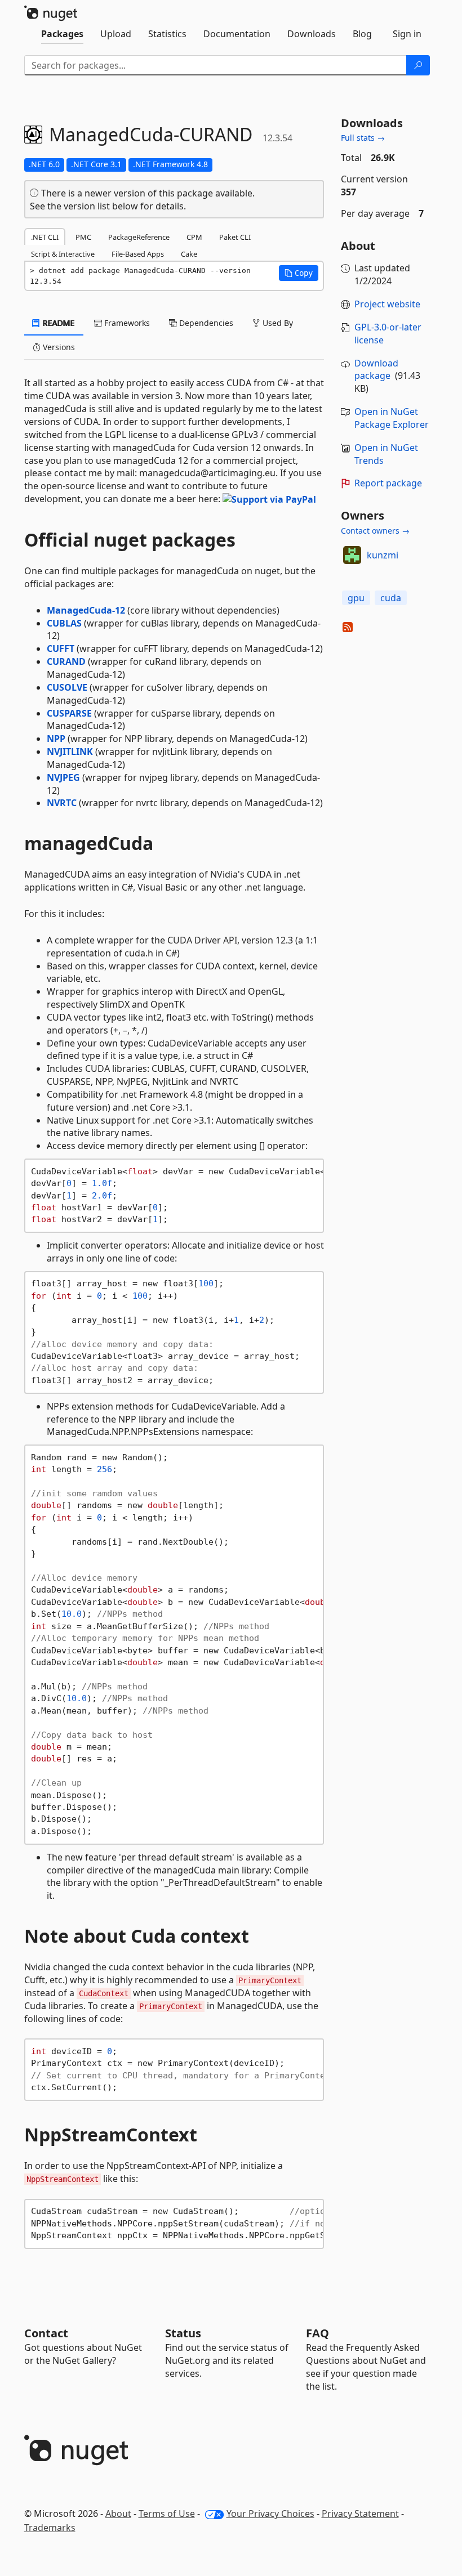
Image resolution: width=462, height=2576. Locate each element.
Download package (376, 370)
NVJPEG (63, 777)
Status (183, 2333)
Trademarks (50, 2528)
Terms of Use (167, 2514)
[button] (299, 273)
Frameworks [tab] (126, 323)
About (118, 2514)
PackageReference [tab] (139, 237)
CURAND (66, 661)
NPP (56, 739)
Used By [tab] (277, 323)
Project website (387, 304)
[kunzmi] (352, 555)
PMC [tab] (83, 237)
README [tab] (58, 323)
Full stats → (363, 138)
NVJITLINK (70, 752)
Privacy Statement (360, 2514)
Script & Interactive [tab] (63, 254)
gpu (356, 598)
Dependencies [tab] (205, 323)
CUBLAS (64, 623)
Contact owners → (375, 531)
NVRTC (62, 803)
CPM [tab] (194, 237)
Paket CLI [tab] (235, 237)
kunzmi (383, 555)
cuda (391, 598)
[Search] (418, 65)
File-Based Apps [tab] (138, 254)
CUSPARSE (69, 713)
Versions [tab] (58, 347)
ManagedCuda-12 (86, 610)
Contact (46, 2333)
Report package (388, 483)
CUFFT (61, 649)
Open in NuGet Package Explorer (392, 418)
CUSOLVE (67, 687)
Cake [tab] (189, 254)
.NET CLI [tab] (45, 237)
